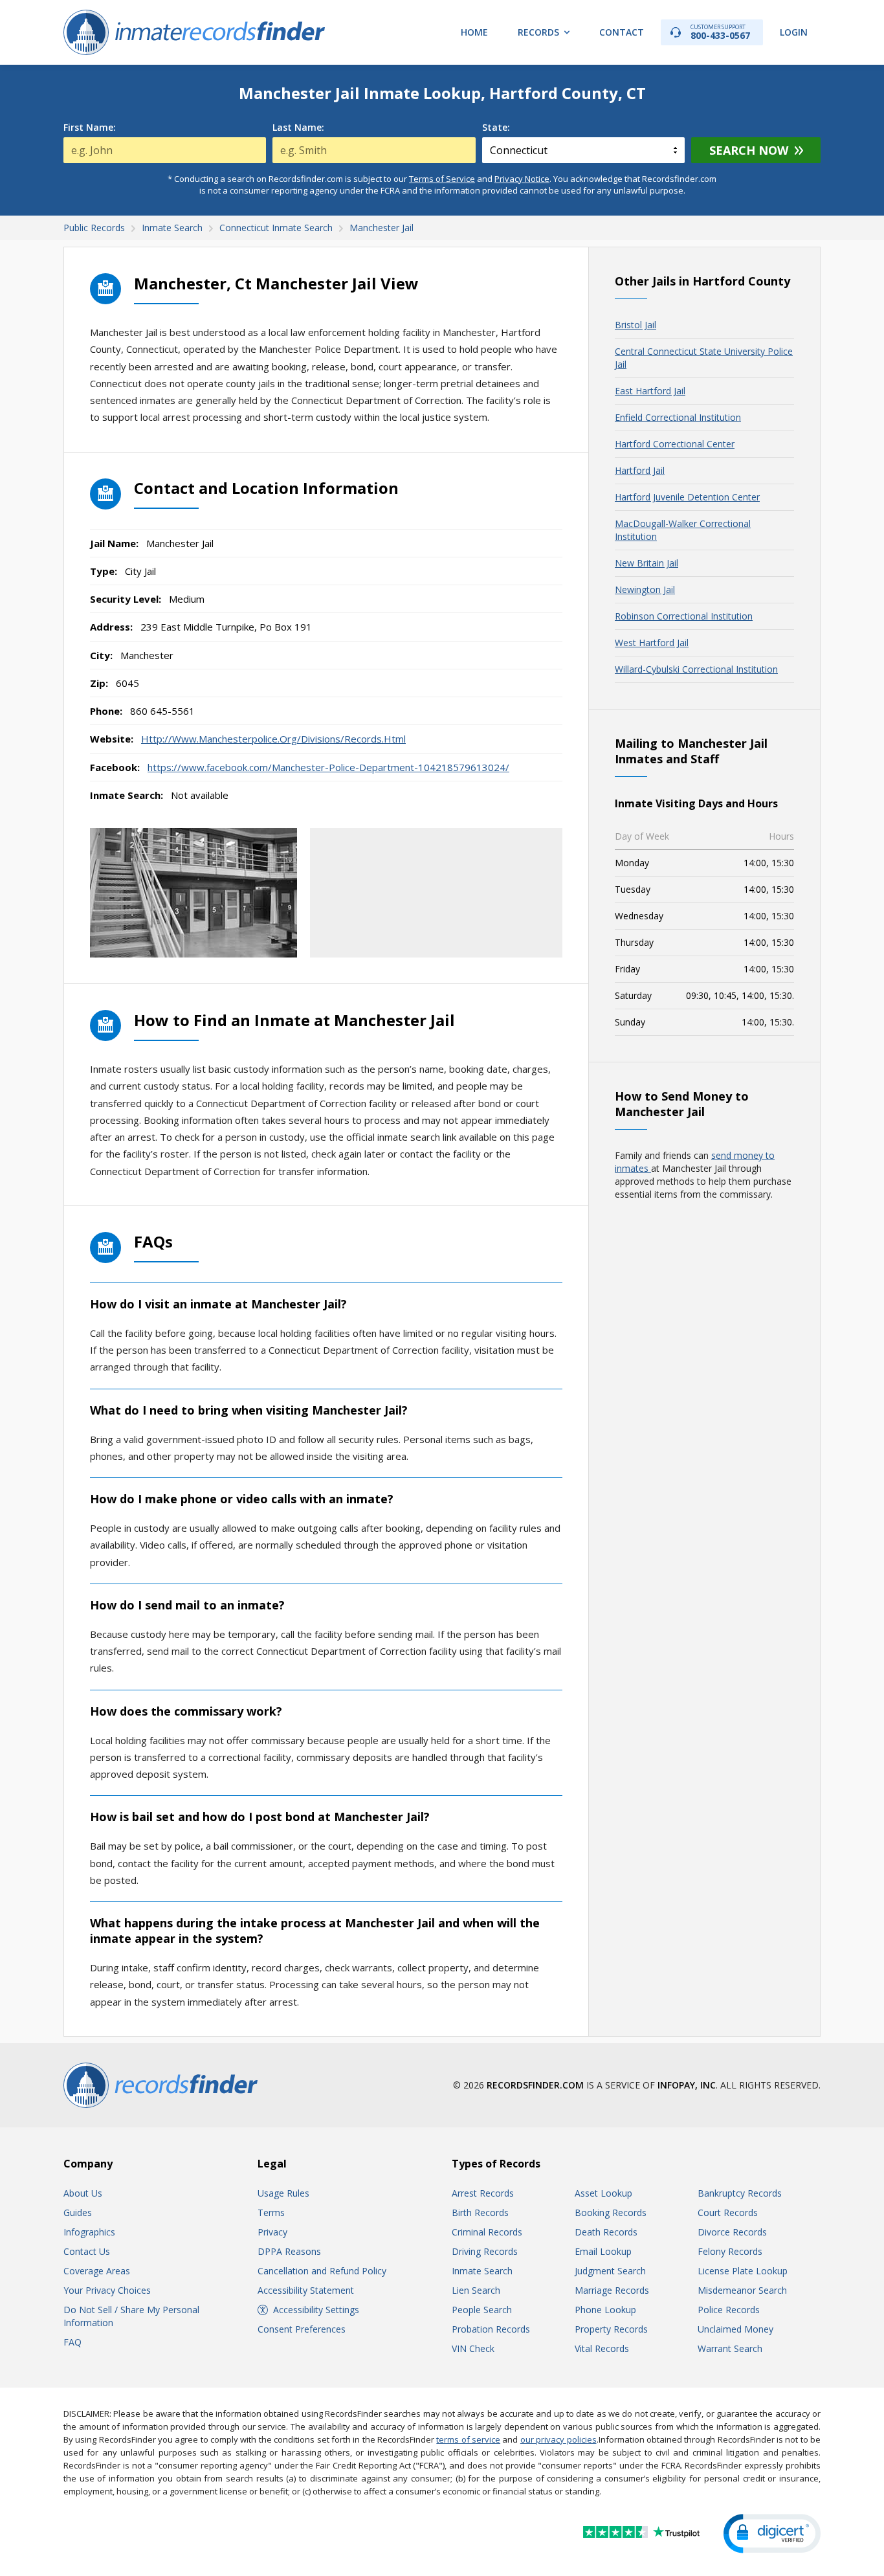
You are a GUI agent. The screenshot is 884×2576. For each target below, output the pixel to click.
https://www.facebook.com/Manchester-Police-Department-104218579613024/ (328, 767)
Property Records (611, 2329)
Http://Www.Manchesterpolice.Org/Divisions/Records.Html (273, 739)
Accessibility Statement (306, 2290)
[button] (772, 2534)
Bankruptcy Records (740, 2193)
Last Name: (298, 128)
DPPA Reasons (289, 2251)
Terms (271, 2212)
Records (538, 32)
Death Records (606, 2232)
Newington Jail (645, 589)
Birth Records (480, 2212)
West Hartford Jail (652, 643)
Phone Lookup (605, 2310)
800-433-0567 (720, 32)
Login (794, 32)
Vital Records (602, 2348)
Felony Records (730, 2251)
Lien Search (476, 2290)
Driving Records (485, 2251)
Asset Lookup (603, 2193)
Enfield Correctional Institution (678, 417)
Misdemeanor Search (742, 2290)
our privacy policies (558, 2439)
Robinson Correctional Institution (684, 616)
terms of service (468, 2439)
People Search (482, 2310)
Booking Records (611, 2212)
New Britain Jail (646, 563)
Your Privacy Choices (107, 2290)
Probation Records (491, 2329)
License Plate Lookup (743, 2271)
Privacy (272, 2232)
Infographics (89, 2232)
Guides (78, 2212)
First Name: (90, 128)
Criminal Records (487, 2232)
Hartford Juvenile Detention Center (687, 497)
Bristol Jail (635, 325)
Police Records (729, 2310)
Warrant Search (730, 2348)
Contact (622, 32)
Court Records (728, 2212)
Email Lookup (603, 2251)
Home (474, 32)
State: (496, 128)
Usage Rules (283, 2193)
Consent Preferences (302, 2329)
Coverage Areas (97, 2271)
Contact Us (87, 2251)
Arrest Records (483, 2193)
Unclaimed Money (735, 2329)
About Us (83, 2193)
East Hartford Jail (650, 391)
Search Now (749, 150)
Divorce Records (732, 2232)
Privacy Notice (522, 179)
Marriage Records (612, 2290)
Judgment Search (610, 2271)
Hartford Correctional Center (675, 444)
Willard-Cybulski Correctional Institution (696, 669)
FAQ (72, 2342)
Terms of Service (442, 179)
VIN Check (473, 2348)
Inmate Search (482, 2271)
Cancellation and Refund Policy (322, 2271)
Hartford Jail (640, 470)
